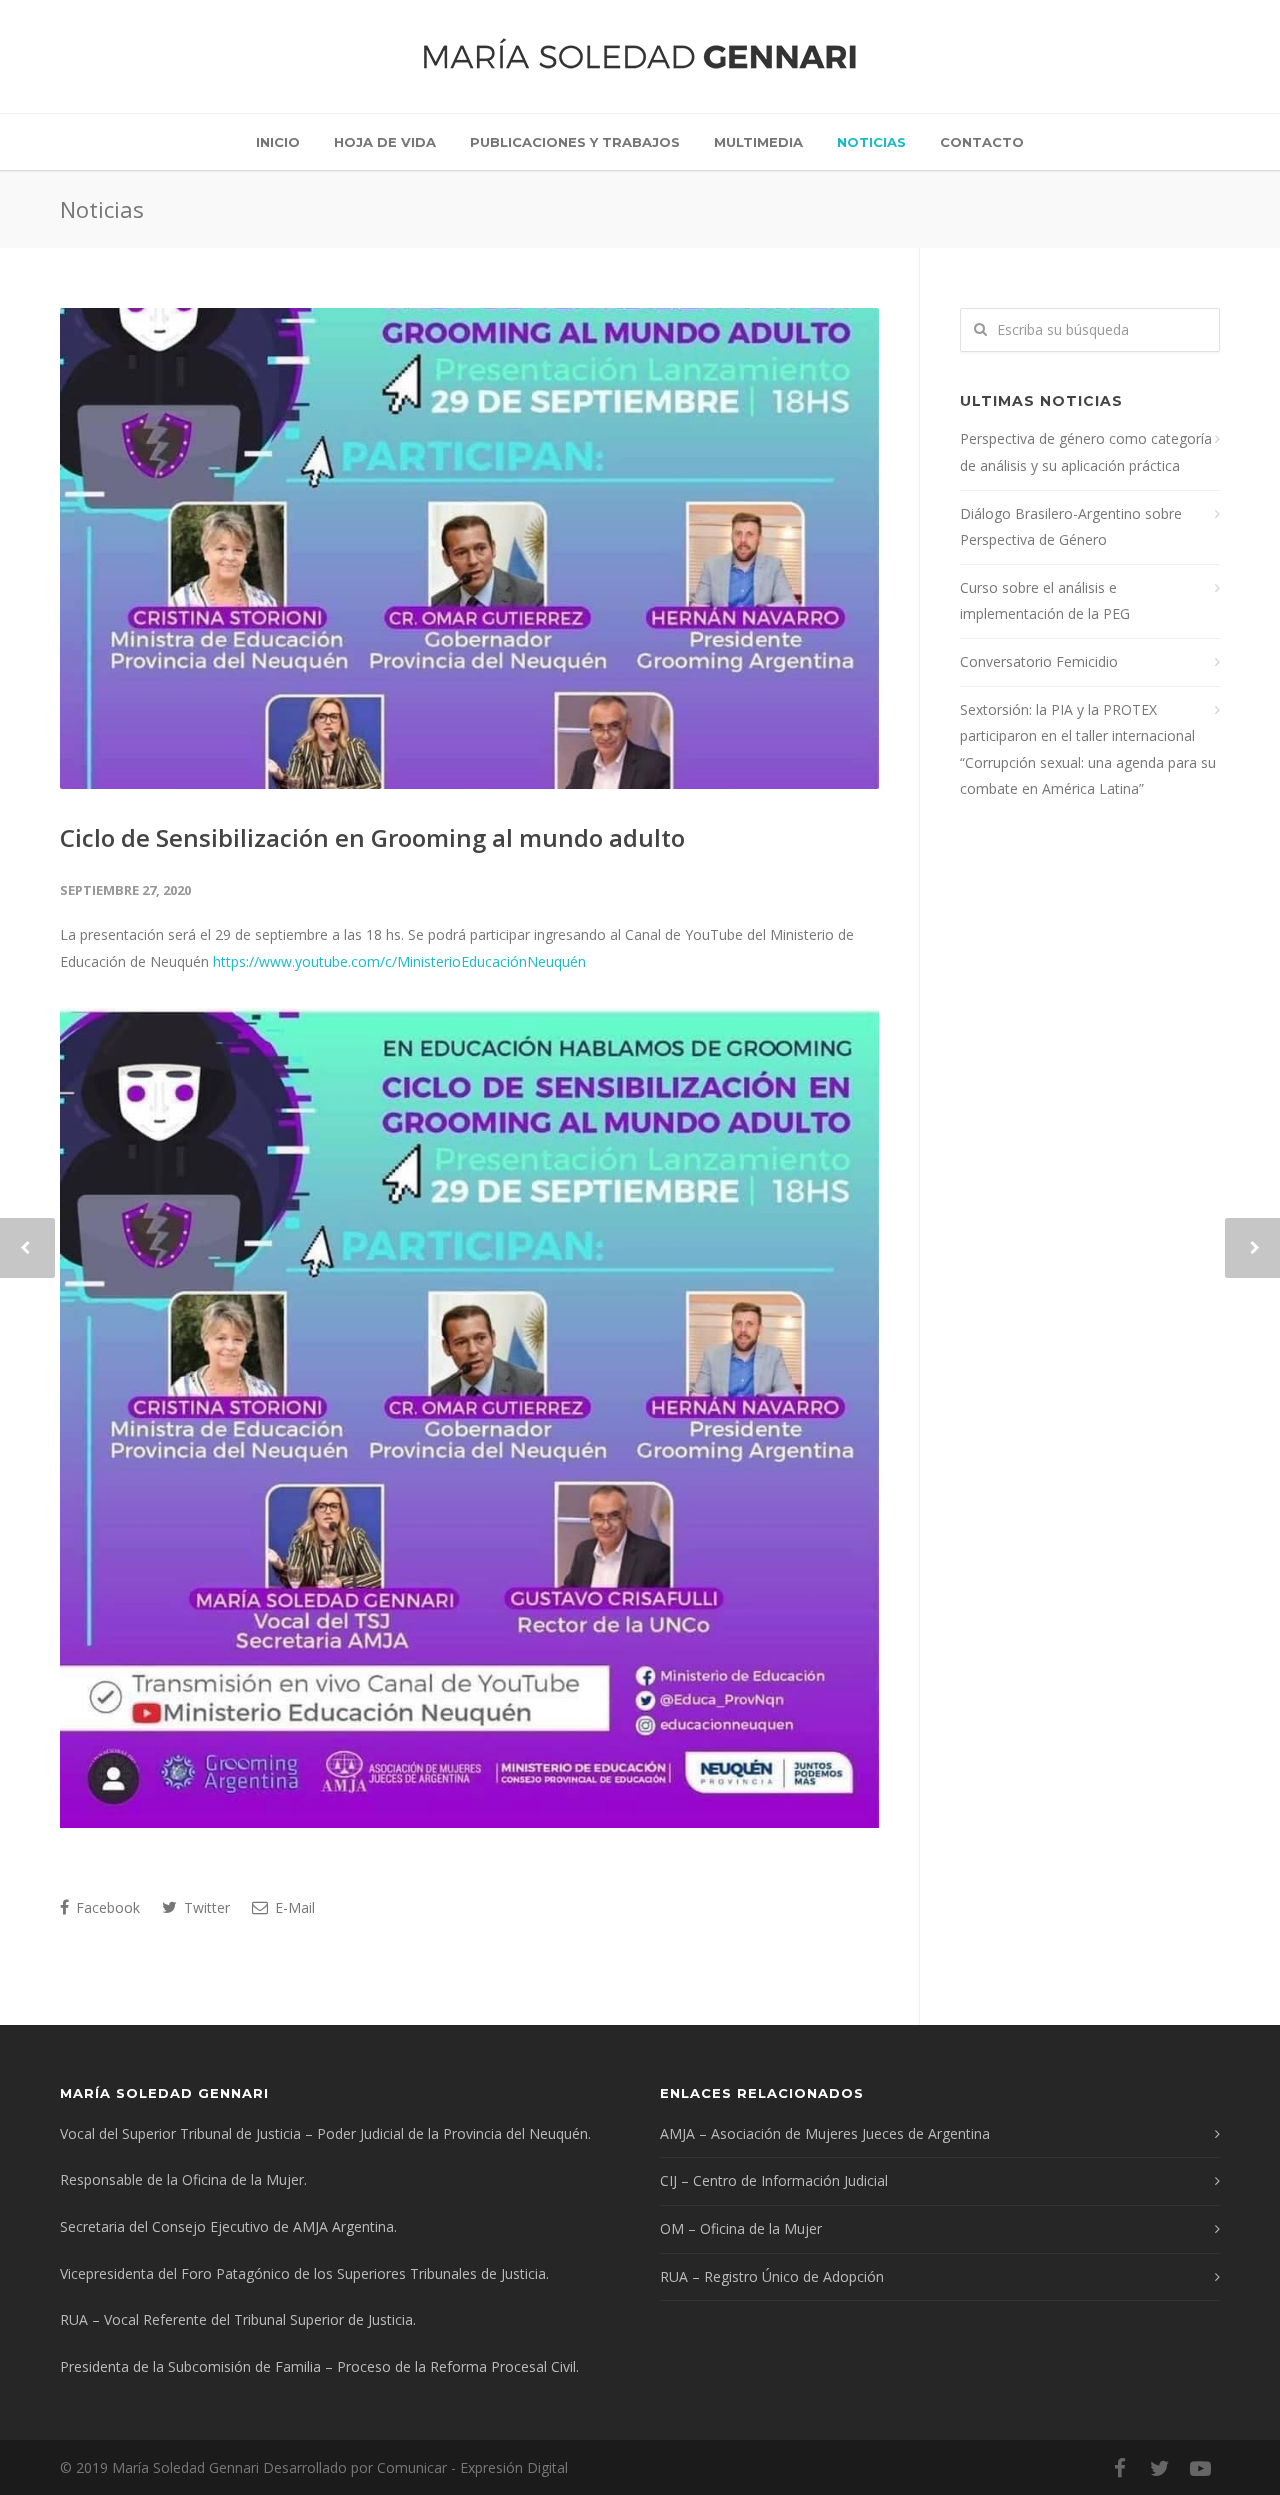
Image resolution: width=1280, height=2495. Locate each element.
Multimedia (758, 142)
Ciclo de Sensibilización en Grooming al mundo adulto (372, 837)
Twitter (205, 1907)
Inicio (278, 142)
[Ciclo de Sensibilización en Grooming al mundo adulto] (469, 548)
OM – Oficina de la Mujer (741, 2228)
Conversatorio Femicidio (1039, 661)
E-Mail (293, 1907)
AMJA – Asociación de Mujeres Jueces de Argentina (825, 2133)
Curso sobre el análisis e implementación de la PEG (1045, 601)
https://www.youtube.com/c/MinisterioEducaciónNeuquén (399, 961)
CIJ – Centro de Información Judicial (774, 2180)
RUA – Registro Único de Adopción (772, 2276)
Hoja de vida (385, 142)
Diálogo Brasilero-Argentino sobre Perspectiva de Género (1071, 527)
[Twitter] (1160, 2468)
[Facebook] (1120, 2468)
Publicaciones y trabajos (575, 142)
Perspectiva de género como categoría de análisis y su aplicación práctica (1086, 452)
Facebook (106, 1907)
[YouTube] (1200, 2468)
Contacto (982, 142)
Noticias (871, 142)
